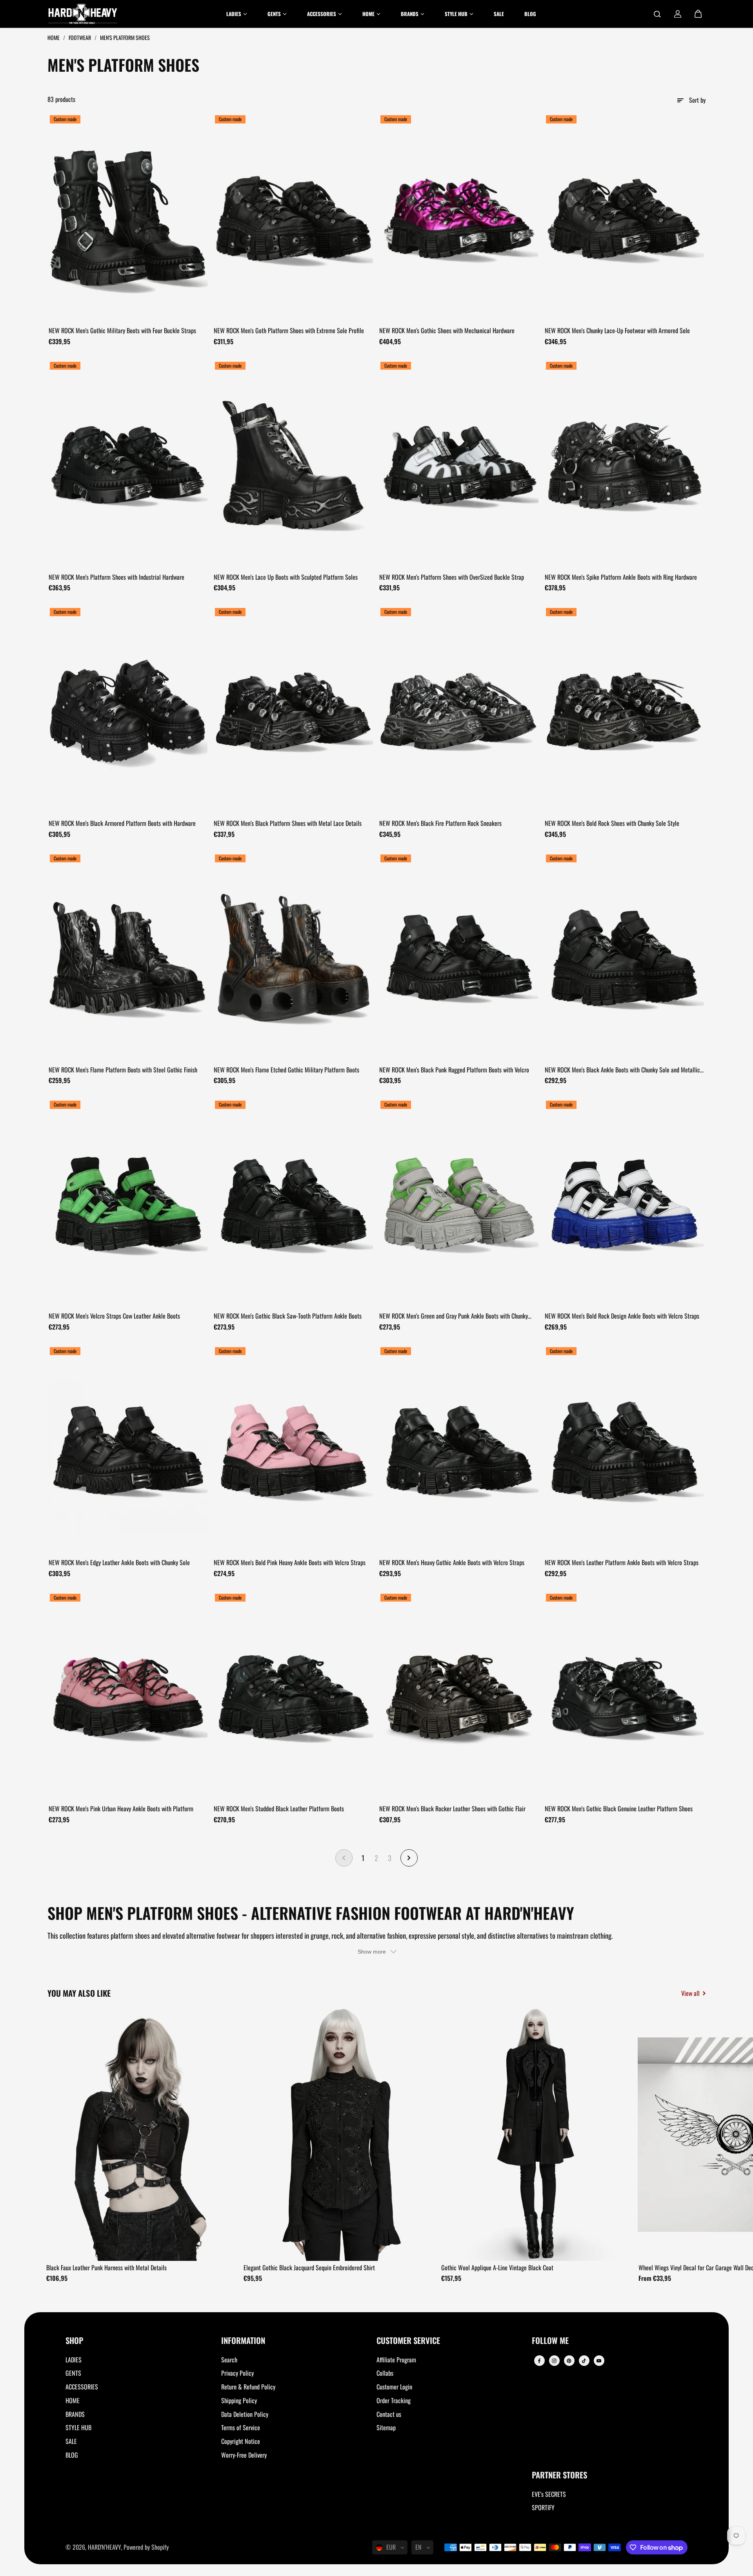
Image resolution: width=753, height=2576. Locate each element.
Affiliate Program (396, 2360)
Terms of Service (241, 2427)
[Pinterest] (569, 2361)
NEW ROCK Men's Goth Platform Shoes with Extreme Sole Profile (289, 330)
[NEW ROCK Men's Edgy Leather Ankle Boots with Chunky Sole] (129, 1450)
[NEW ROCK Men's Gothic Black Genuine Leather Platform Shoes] (625, 1697)
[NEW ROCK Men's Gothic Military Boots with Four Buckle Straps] (129, 218)
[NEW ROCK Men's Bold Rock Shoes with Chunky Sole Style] (625, 711)
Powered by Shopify (146, 2547)
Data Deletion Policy (245, 2414)
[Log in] (678, 14)
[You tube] (599, 2361)
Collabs (385, 2373)
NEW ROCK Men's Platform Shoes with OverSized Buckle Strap (452, 577)
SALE (71, 2441)
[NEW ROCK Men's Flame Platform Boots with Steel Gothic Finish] (129, 958)
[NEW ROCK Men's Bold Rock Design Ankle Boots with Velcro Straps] (625, 1204)
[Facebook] (539, 2361)
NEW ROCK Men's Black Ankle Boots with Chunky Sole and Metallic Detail (622, 1070)
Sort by (697, 100)
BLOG (72, 2455)
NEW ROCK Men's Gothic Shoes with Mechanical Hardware (447, 330)
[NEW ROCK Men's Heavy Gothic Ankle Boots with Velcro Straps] (459, 1450)
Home (54, 37)
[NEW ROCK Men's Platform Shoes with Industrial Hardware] (129, 465)
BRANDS (75, 2414)
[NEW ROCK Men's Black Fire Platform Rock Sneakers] (459, 711)
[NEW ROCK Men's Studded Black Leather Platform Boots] (294, 1697)
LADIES (74, 2360)
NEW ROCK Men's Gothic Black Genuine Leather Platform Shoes (619, 1809)
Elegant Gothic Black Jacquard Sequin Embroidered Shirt (309, 2268)
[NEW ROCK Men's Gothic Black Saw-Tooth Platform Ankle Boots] (294, 1204)
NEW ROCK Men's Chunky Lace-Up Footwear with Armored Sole (617, 330)
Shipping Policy (239, 2400)
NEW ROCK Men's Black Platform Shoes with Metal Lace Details (288, 823)
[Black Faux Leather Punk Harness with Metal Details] (142, 2134)
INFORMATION (243, 2341)
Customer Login (394, 2387)
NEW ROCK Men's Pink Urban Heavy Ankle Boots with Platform (121, 1809)
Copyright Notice (241, 2441)
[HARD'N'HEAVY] (83, 14)
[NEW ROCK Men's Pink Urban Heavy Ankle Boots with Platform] (129, 1697)
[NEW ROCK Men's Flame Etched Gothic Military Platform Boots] (294, 958)
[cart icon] (698, 14)
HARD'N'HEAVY (104, 2547)
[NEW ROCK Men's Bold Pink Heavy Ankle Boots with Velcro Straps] (294, 1450)
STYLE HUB (78, 2427)
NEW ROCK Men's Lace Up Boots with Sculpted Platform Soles (286, 577)
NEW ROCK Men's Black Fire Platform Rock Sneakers (440, 823)
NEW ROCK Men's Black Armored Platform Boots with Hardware (122, 823)
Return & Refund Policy (248, 2387)
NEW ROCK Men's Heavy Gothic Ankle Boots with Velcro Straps (452, 1562)
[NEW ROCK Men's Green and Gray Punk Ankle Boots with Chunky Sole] (459, 1204)
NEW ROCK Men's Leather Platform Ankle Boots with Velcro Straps (622, 1562)
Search (229, 2360)
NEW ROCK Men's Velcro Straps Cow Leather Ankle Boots (114, 1316)
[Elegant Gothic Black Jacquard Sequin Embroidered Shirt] (340, 2134)
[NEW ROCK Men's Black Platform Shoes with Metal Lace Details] (294, 711)
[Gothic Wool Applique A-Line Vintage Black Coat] (537, 2134)
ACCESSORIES (82, 2387)
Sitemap (386, 2427)
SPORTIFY (543, 2507)
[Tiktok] (584, 2361)
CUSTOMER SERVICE (408, 2341)
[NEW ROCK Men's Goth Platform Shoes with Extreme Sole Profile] (294, 218)
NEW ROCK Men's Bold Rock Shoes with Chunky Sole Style (612, 823)
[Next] (693, 2137)
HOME (73, 2400)
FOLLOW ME (550, 2341)
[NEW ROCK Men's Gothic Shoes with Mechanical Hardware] (459, 218)
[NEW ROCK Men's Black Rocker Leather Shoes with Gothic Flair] (459, 1697)
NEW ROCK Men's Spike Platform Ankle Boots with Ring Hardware (621, 577)
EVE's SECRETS (549, 2494)
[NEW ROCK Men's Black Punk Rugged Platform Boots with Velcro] (459, 958)
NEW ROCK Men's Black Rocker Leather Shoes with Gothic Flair (452, 1809)
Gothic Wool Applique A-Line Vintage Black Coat (497, 2268)
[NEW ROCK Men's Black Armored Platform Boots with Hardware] (129, 711)
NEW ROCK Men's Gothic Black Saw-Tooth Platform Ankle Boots (288, 1316)
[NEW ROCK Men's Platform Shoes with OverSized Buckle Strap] (459, 465)
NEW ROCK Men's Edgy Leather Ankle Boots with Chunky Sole (119, 1562)
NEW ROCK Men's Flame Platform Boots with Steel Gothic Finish (123, 1070)
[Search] (657, 14)
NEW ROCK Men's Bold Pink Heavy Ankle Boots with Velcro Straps (290, 1562)
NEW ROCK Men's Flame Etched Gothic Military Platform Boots (286, 1070)
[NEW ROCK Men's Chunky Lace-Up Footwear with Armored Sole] (625, 218)
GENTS (73, 2373)
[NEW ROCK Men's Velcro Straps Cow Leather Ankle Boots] (129, 1204)
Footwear (80, 37)
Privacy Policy (237, 2373)
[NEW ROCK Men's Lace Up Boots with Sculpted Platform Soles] (294, 465)
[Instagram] (554, 2361)
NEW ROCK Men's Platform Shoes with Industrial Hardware (116, 577)
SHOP (74, 2341)
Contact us (389, 2414)
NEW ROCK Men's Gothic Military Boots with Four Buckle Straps (122, 330)
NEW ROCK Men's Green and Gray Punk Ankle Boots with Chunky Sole (454, 1316)
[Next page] (409, 1858)
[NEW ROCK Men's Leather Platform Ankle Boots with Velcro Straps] (625, 1450)
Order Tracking (394, 2400)
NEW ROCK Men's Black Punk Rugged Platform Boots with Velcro (454, 1070)
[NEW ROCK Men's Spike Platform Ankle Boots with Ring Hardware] (625, 465)
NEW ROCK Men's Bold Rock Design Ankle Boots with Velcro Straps (622, 1316)
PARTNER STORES (559, 2475)
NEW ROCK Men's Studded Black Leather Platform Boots (279, 1809)
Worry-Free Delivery (244, 2455)
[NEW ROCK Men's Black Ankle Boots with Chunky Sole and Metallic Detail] (625, 958)
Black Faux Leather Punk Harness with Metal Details (106, 2268)
